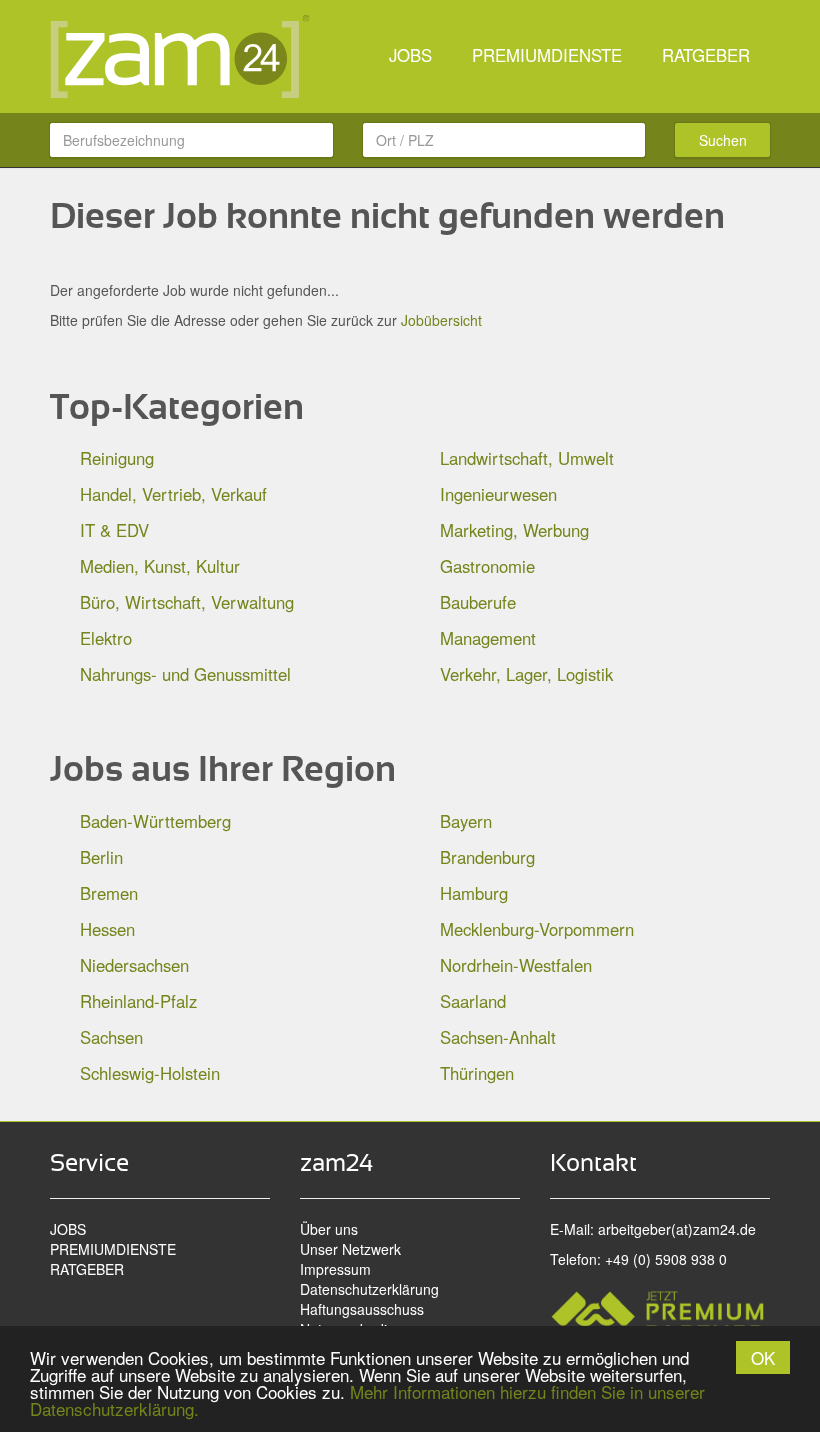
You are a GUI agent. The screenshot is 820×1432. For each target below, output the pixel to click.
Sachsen (111, 1037)
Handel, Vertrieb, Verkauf (173, 494)
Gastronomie (487, 566)
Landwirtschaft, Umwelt (527, 458)
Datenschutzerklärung (369, 1289)
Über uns (329, 1229)
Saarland (473, 1001)
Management (488, 638)
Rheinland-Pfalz (138, 1001)
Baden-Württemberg (155, 821)
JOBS (410, 55)
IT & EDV (114, 530)
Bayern (466, 821)
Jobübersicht (441, 320)
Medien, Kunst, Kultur (160, 566)
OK (763, 1357)
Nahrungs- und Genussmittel (185, 674)
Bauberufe (478, 602)
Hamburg (474, 893)
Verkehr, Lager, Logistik (526, 674)
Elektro (106, 638)
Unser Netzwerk (350, 1249)
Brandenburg (487, 857)
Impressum (335, 1269)
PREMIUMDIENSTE (547, 55)
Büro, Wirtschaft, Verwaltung (187, 602)
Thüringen (477, 1073)
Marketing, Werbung (514, 530)
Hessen (107, 929)
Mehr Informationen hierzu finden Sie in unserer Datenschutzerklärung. (367, 1400)
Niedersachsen (134, 965)
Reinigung (117, 458)
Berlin (101, 857)
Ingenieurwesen (498, 494)
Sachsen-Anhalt (498, 1037)
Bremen (109, 893)
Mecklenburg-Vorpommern (537, 929)
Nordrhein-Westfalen (516, 965)
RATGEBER (706, 55)
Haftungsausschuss (362, 1309)
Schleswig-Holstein (150, 1073)
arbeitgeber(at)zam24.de (677, 1229)
